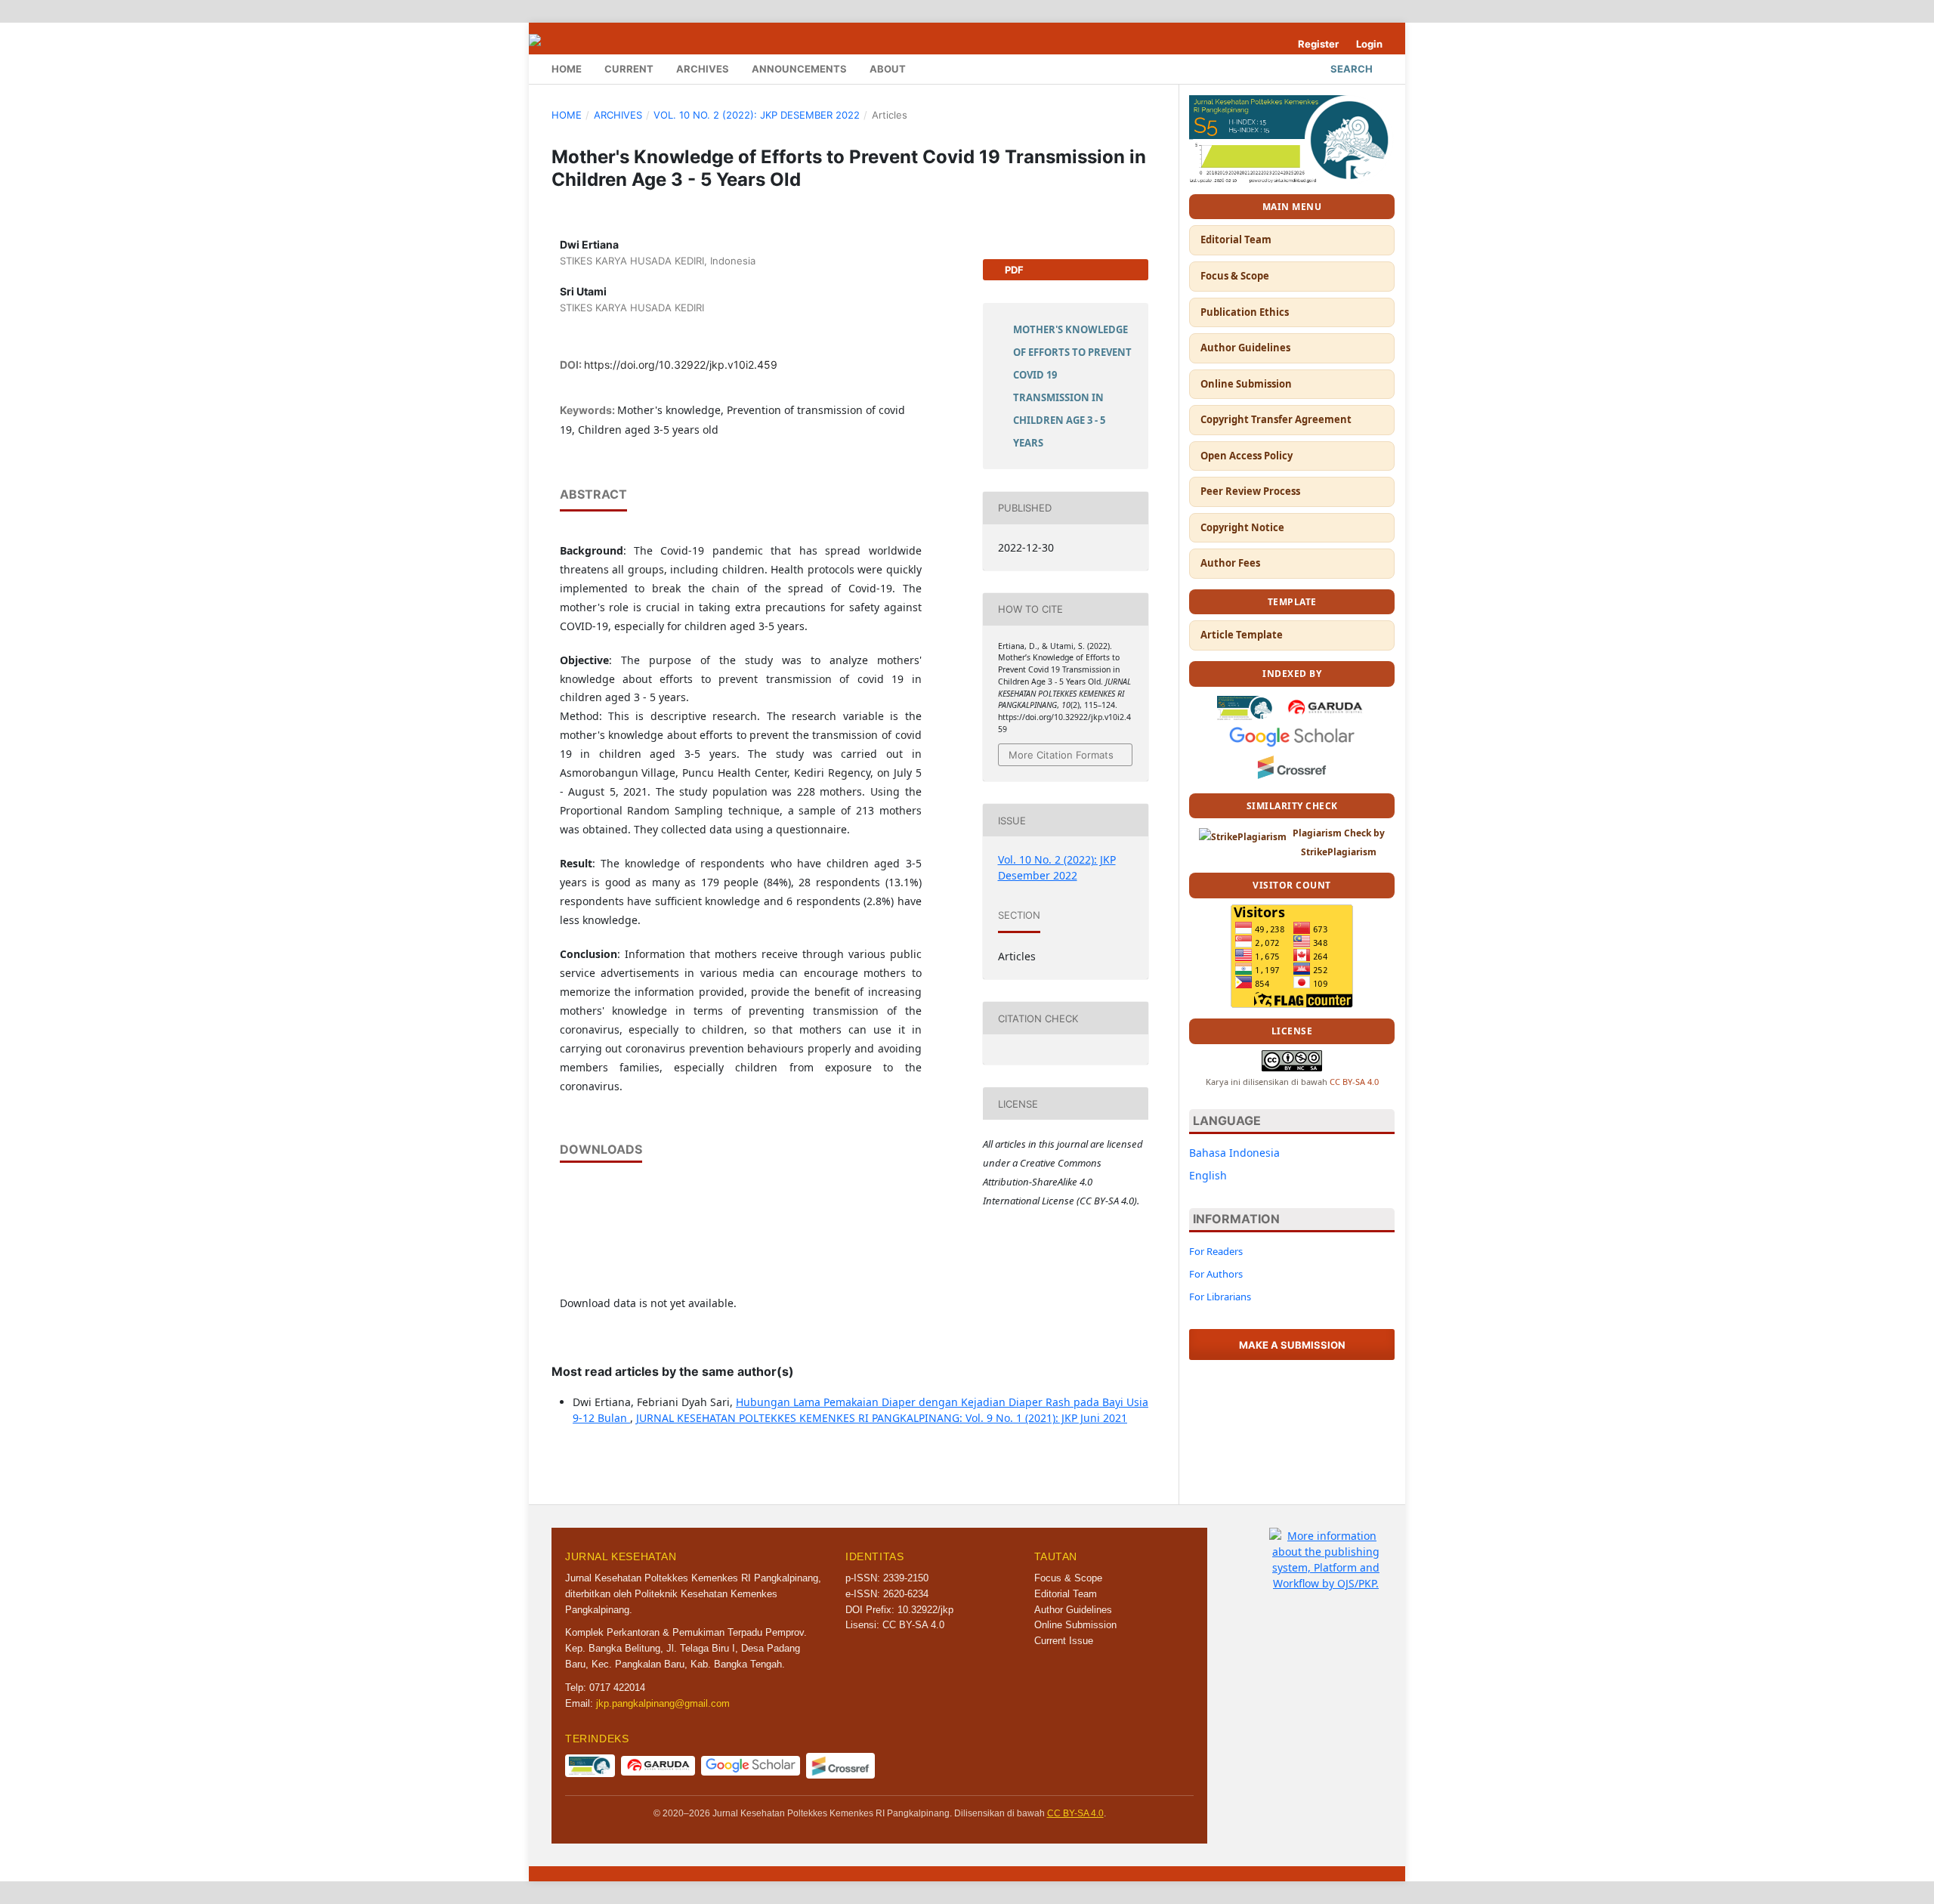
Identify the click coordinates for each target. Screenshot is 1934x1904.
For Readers (1216, 1251)
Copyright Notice (1242, 527)
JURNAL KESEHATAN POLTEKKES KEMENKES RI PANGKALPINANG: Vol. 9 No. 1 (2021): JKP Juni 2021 (882, 1418)
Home (567, 69)
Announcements (799, 69)
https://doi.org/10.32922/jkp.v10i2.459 (681, 365)
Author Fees (1230, 563)
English (1208, 1175)
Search (1352, 69)
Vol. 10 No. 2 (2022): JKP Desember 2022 (757, 115)
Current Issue (1064, 1641)
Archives (703, 69)
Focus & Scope (1235, 276)
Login (1369, 44)
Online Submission (1246, 384)
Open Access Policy (1247, 456)
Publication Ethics (1245, 312)
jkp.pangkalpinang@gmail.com (663, 1703)
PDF (1013, 270)
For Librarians (1220, 1297)
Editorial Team (1236, 240)
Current (629, 69)
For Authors (1216, 1274)
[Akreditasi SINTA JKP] (1292, 138)
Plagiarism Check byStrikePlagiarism (1339, 842)
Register (1318, 44)
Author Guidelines (1245, 348)
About (888, 69)
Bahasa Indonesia (1234, 1153)
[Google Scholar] (1292, 736)
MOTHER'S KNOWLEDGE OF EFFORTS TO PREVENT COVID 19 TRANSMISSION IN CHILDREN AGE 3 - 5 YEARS (1072, 386)
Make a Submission (1292, 1345)
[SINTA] (1245, 706)
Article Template (1242, 635)
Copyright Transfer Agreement (1276, 419)
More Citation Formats (1061, 755)
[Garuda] (1325, 706)
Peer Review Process (1250, 491)
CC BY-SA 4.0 (1354, 1082)
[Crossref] (1292, 766)
